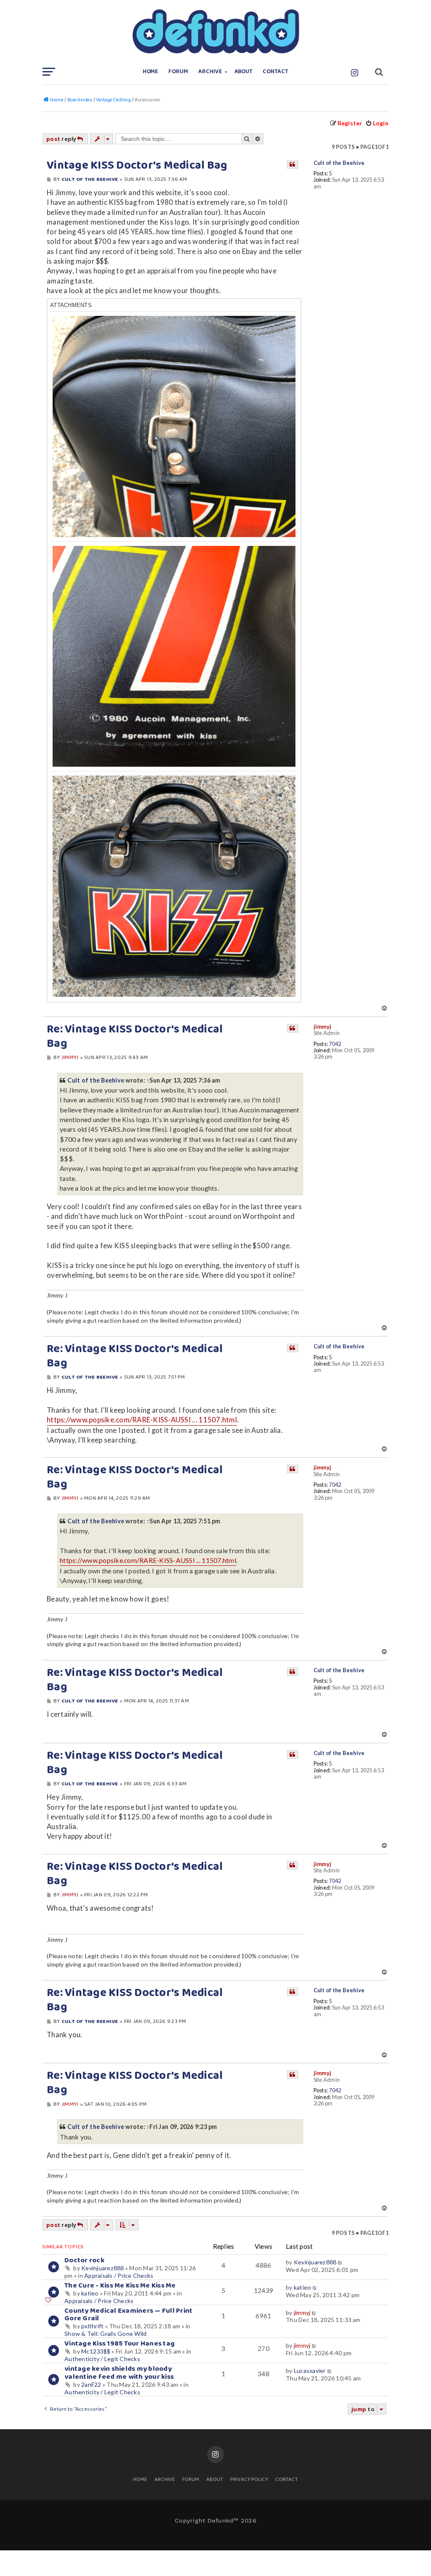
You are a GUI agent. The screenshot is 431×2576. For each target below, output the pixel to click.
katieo (90, 2293)
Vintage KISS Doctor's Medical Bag (137, 166)
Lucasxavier (310, 2371)
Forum (178, 72)
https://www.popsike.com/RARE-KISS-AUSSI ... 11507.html (142, 1420)
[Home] (215, 32)
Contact (275, 72)
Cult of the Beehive (339, 163)
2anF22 (91, 2384)
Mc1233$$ (96, 2351)
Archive (210, 72)
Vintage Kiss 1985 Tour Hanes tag (120, 2344)
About (244, 72)
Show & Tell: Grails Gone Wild (105, 2334)
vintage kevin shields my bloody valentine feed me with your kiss (119, 2373)
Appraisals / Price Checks (119, 2276)
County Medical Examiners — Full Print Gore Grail (128, 2315)
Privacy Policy (249, 2480)
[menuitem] (377, 123)
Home (151, 72)
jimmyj (323, 1027)
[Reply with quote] (293, 164)
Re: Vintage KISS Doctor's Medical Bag (135, 1037)
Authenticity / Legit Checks (102, 2359)
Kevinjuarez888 (103, 2268)
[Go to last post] (341, 2262)
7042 (335, 1044)
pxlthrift (92, 2326)
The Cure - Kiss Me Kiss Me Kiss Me (120, 2286)
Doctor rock (84, 2260)
